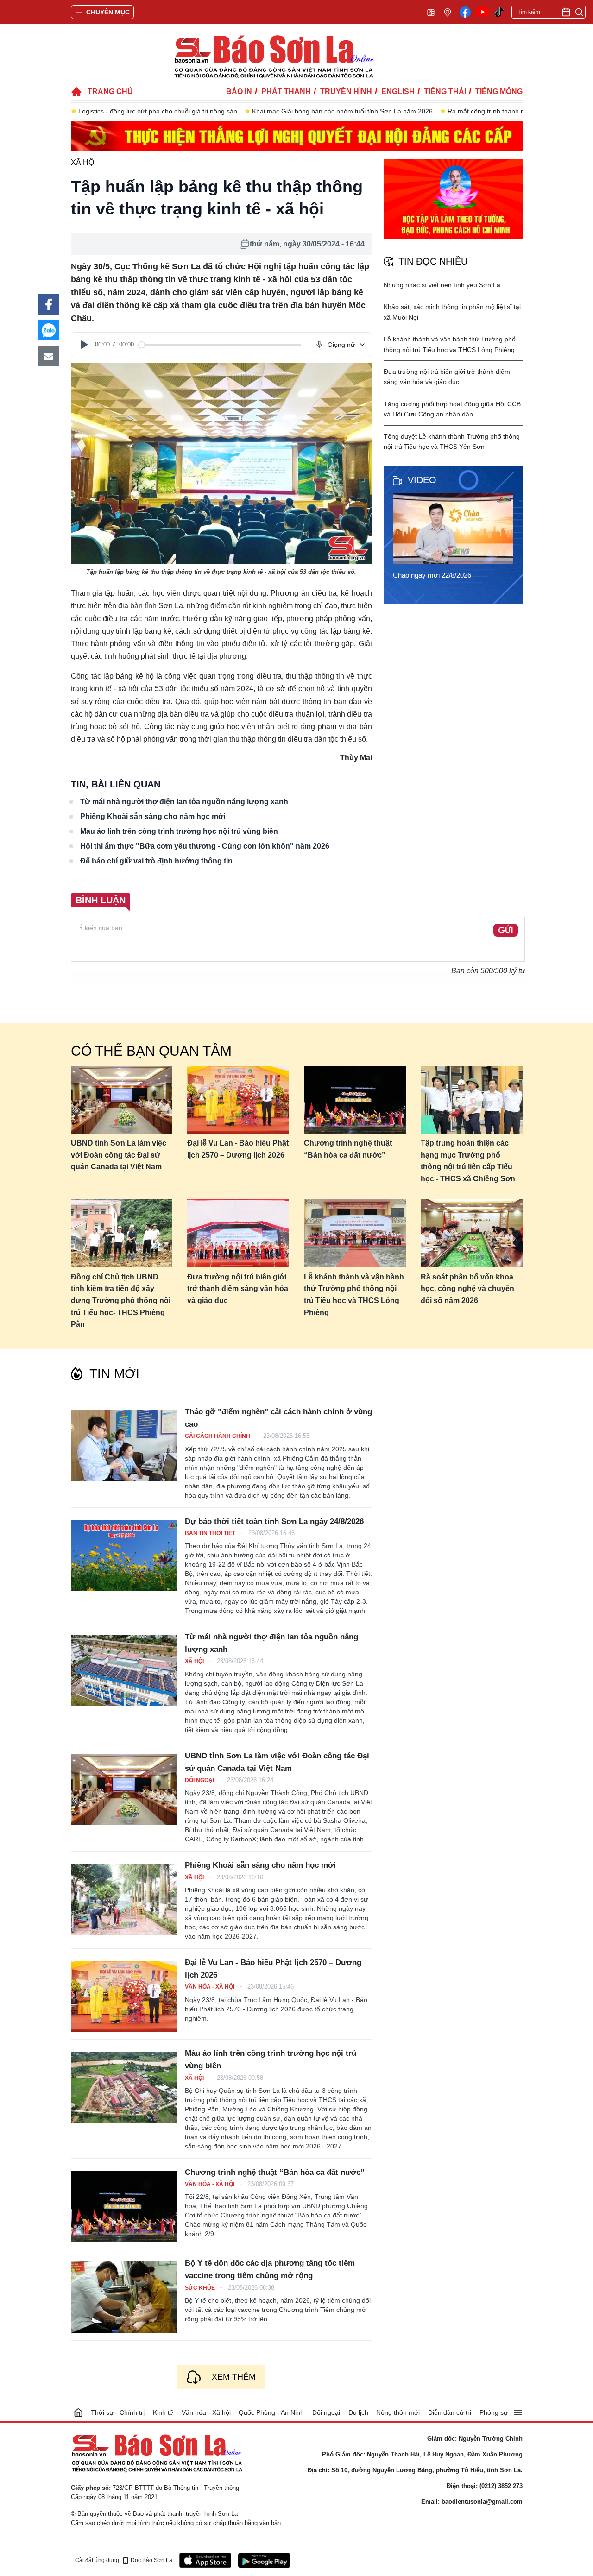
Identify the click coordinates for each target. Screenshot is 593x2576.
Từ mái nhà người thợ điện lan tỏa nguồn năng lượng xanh (184, 802)
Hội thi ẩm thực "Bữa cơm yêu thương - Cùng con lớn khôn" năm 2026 (205, 846)
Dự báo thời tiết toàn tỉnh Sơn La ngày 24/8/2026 (274, 1521)
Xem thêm (234, 2377)
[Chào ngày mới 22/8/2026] (456, 529)
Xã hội (83, 162)
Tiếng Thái (445, 91)
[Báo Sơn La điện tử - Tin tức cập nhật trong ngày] (273, 56)
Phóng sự (494, 2412)
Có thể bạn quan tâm (151, 1051)
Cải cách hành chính (218, 1436)
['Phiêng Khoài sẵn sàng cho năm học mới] (124, 1899)
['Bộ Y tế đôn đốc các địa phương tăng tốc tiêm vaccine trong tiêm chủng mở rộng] (124, 2297)
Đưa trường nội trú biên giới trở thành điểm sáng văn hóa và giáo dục (238, 1289)
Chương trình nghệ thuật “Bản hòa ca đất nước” (348, 1149)
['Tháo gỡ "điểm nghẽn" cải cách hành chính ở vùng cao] (124, 1445)
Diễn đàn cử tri (450, 2412)
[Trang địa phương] (448, 12)
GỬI (506, 931)
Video (422, 480)
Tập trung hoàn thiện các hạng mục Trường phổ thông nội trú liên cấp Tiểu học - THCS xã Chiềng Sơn (468, 1161)
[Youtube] (483, 12)
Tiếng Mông (499, 91)
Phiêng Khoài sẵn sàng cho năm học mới (153, 816)
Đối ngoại (200, 1780)
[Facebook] (465, 12)
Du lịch (358, 2412)
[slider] (220, 345)
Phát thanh (286, 91)
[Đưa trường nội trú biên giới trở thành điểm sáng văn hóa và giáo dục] (238, 1233)
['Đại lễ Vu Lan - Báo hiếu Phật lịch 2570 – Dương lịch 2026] (124, 1996)
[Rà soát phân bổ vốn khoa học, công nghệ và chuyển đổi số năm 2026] (472, 1233)
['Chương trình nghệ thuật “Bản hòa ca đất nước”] (124, 2206)
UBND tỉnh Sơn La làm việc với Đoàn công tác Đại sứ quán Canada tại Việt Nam (119, 1155)
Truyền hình (346, 91)
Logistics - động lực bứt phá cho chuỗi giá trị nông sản (158, 111)
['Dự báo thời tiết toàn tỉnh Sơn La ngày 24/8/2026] (124, 1555)
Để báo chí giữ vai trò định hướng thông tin (156, 861)
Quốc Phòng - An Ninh (271, 2412)
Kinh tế (163, 2412)
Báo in (239, 91)
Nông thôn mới (398, 2412)
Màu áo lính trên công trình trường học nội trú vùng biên (179, 831)
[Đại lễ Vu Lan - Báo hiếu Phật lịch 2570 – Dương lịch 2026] (238, 1100)
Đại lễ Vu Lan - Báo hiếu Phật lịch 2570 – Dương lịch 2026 (238, 1149)
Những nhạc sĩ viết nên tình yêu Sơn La (442, 285)
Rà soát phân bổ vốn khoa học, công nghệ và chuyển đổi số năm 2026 (467, 1289)
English (398, 91)
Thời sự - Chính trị (118, 2412)
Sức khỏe (201, 2288)
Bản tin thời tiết (211, 1533)
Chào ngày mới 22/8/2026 (432, 575)
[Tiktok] (499, 12)
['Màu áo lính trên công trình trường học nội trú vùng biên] (124, 2087)
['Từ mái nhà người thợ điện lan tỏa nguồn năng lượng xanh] (124, 1671)
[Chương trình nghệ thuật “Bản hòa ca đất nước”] (355, 1100)
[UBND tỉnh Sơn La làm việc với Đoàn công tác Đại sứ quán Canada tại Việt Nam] (122, 1100)
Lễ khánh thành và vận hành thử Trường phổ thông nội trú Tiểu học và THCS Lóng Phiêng (354, 1295)
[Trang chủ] (78, 2412)
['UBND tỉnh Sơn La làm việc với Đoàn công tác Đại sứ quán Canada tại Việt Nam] (124, 1790)
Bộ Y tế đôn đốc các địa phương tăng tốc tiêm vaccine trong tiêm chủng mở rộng (270, 2269)
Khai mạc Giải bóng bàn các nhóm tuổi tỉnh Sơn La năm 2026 (342, 111)
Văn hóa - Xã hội (210, 1987)
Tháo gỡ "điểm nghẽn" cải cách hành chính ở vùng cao (278, 1418)
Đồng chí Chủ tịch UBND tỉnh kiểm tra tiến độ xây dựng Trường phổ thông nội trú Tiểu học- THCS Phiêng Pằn (121, 1301)
